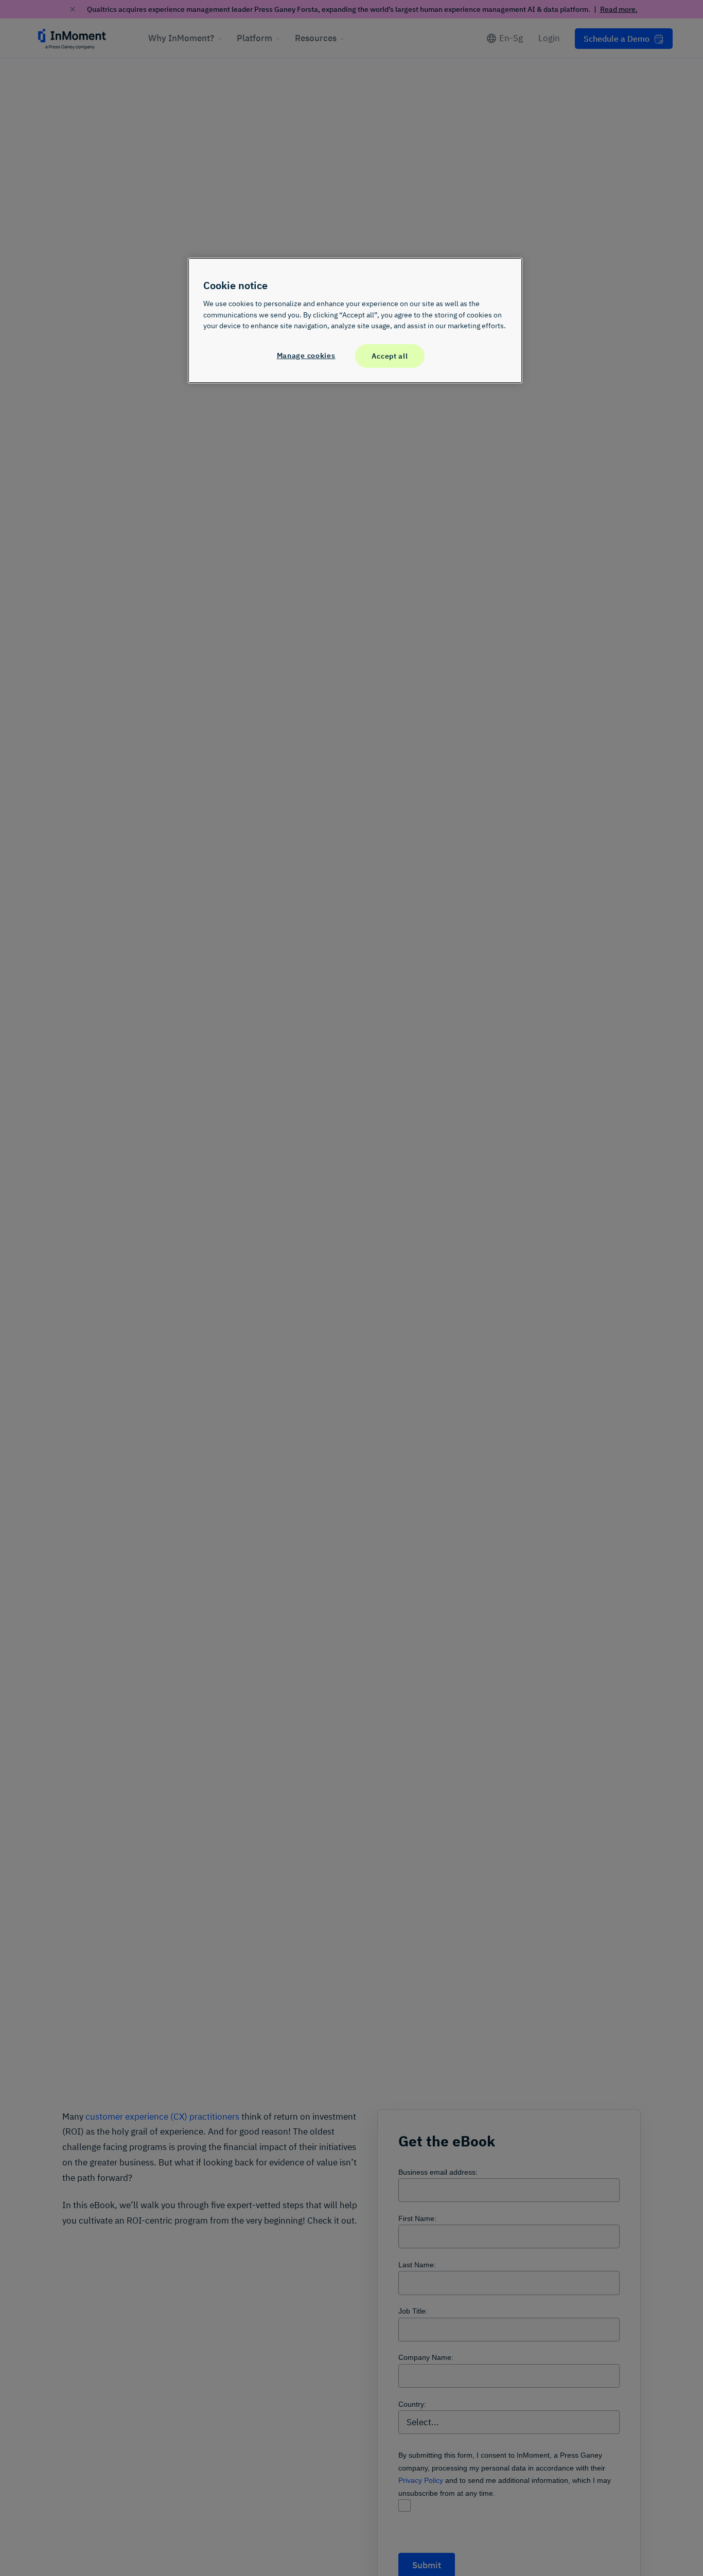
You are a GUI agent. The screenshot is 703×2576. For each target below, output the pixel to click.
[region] (355, 321)
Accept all (390, 355)
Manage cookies (306, 355)
